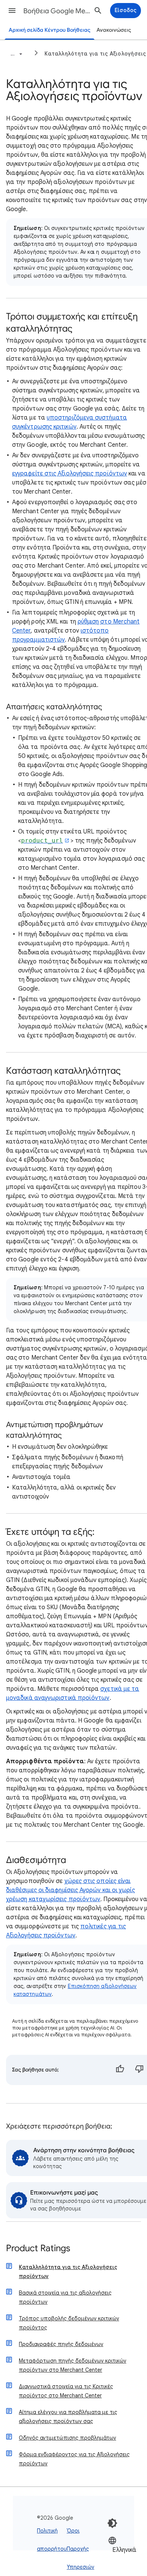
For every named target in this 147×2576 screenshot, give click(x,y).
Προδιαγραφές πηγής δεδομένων (61, 2344)
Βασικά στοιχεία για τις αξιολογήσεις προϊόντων (65, 2297)
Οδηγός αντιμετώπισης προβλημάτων (67, 2438)
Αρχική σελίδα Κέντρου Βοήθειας (50, 30)
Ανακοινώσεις (114, 30)
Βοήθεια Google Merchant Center (57, 11)
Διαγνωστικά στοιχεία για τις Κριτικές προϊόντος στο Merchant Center (66, 2391)
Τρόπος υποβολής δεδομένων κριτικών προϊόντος (69, 2323)
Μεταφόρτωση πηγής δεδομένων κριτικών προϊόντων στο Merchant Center (73, 2365)
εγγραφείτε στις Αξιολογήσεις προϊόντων (70, 474)
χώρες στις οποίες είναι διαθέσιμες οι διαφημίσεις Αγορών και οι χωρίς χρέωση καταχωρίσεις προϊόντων (70, 1890)
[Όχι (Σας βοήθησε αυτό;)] (139, 2070)
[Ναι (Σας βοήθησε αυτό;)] (120, 2070)
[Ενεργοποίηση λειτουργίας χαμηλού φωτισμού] (112, 2523)
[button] (12, 11)
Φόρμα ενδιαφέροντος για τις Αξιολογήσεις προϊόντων (74, 2459)
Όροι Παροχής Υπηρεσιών (80, 2549)
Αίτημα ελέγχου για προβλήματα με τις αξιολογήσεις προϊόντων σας (68, 2417)
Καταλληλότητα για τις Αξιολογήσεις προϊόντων (68, 2272)
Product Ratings (38, 2249)
